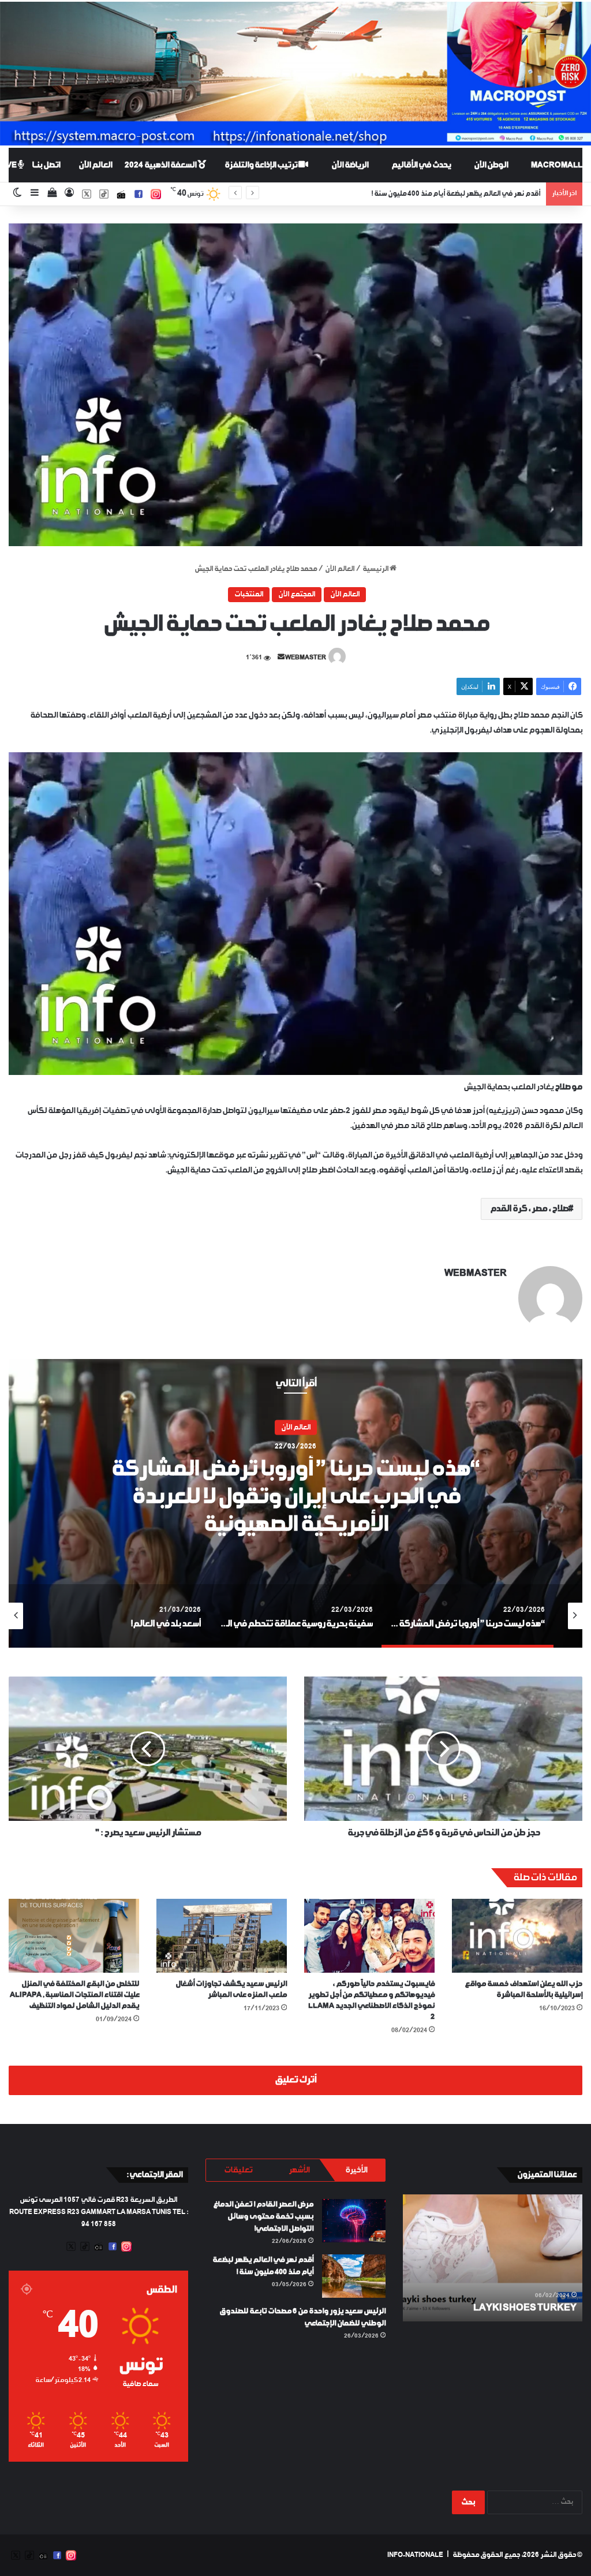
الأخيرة (356, 2170)
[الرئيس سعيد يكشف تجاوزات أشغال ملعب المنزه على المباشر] (222, 1935)
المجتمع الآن (297, 595)
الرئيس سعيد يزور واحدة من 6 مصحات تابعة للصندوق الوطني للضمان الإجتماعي (426, 194)
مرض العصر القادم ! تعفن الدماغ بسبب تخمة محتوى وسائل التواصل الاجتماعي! (263, 2217)
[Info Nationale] (295, 74)
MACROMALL (557, 165)
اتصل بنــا (46, 165)
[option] (295, 1503)
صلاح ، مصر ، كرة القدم (529, 1209)
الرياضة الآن (350, 165)
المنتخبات (249, 595)
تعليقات (238, 2170)
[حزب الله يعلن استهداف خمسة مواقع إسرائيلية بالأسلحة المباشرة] (517, 1935)
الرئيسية (376, 569)
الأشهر (299, 2170)
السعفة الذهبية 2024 (161, 165)
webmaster (306, 658)
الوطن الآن (491, 165)
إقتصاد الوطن (296, 1442)
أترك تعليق (295, 2080)
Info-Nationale (415, 2555)
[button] (295, 385)
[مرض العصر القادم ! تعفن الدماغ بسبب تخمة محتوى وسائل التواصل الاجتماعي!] (354, 2221)
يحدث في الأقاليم (421, 165)
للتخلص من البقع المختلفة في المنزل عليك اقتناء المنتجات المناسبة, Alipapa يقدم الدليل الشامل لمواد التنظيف (74, 1995)
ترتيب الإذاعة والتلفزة (261, 165)
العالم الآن (95, 165)
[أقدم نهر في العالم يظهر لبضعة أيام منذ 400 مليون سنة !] (354, 2276)
